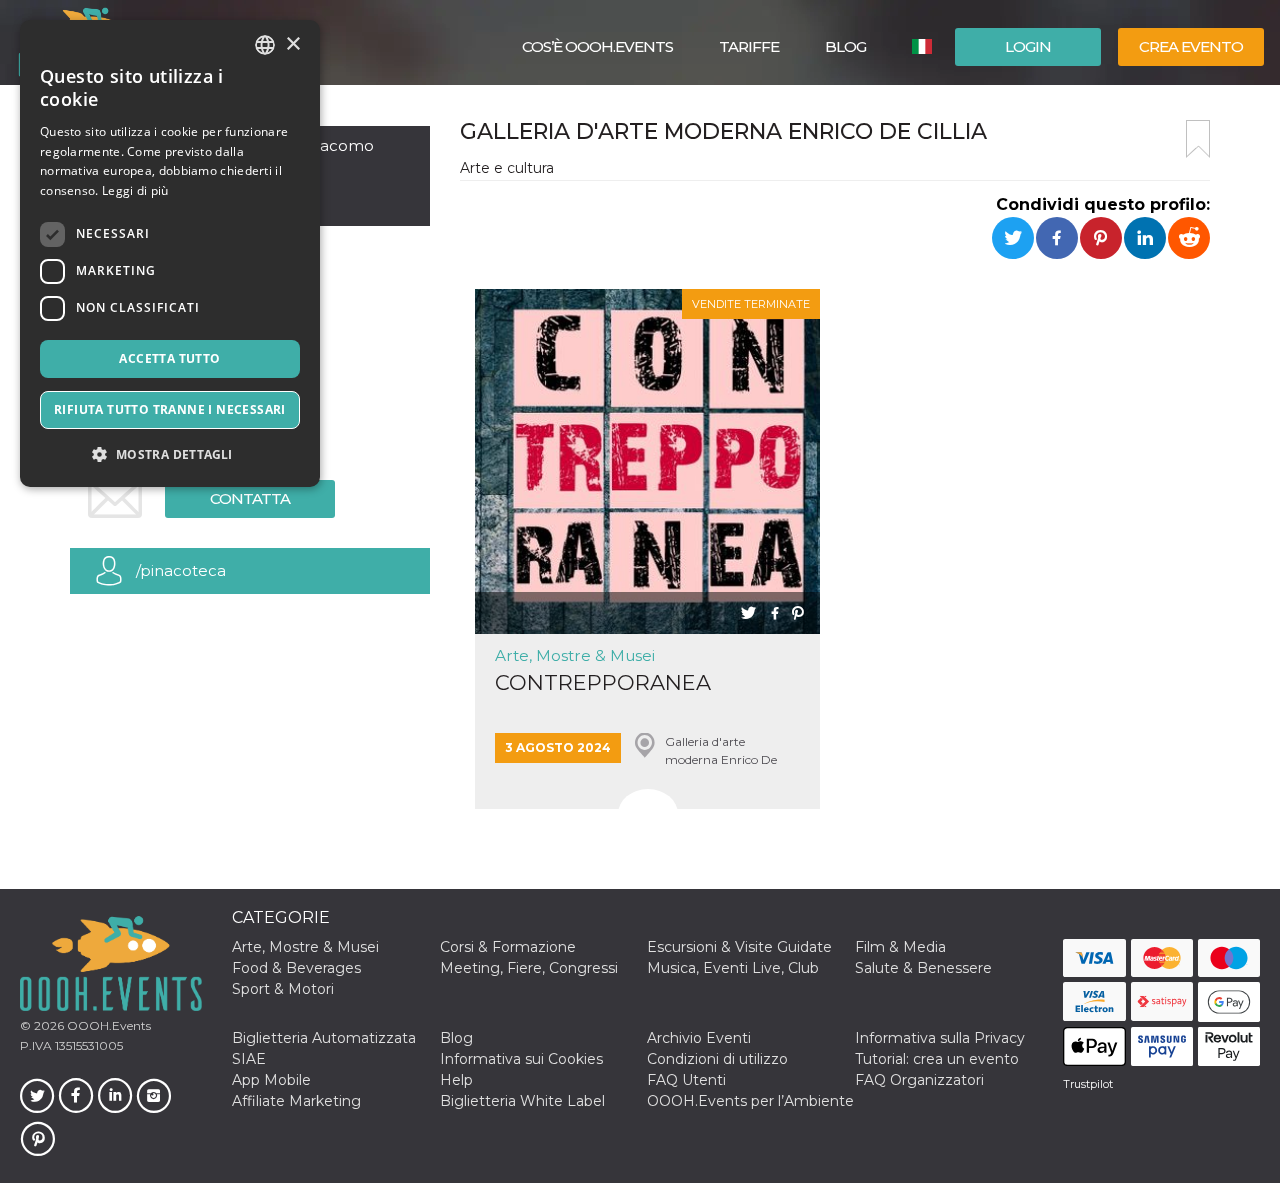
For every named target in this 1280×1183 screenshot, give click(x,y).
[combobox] (265, 45)
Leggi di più (135, 190)
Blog (845, 46)
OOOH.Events (107, 1025)
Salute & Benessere (923, 968)
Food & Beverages (296, 968)
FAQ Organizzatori (919, 1080)
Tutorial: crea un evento (937, 1059)
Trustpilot (1088, 1084)
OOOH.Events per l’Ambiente (750, 1101)
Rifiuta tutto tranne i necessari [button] (170, 409)
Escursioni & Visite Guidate (739, 947)
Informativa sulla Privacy (940, 1038)
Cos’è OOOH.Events (597, 46)
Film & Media (900, 947)
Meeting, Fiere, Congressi (529, 968)
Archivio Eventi (699, 1038)
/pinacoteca (181, 570)
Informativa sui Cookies (521, 1059)
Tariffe (749, 46)
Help (456, 1080)
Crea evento (1191, 46)
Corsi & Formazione (508, 947)
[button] (170, 454)
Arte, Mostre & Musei (575, 655)
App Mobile (271, 1080)
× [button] (292, 44)
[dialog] (170, 253)
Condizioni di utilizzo (717, 1059)
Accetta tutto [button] (169, 358)
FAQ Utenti (686, 1080)
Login (1028, 46)
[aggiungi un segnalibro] (1198, 139)
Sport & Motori (283, 989)
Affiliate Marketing (296, 1101)
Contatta (250, 498)
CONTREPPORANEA (603, 682)
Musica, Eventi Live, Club (733, 968)
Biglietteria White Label (522, 1101)
